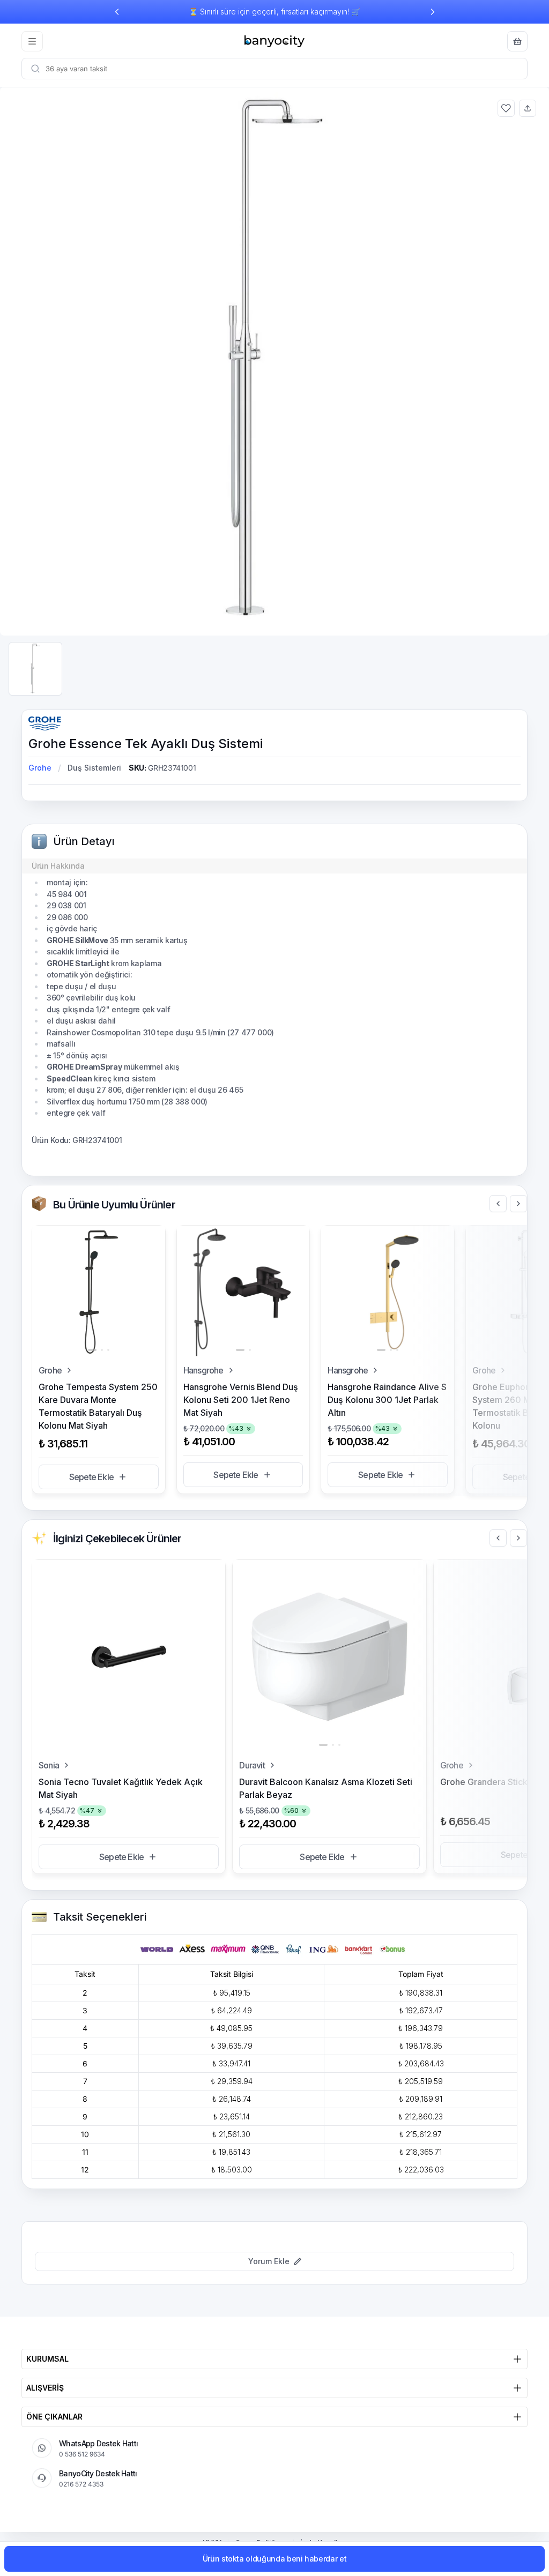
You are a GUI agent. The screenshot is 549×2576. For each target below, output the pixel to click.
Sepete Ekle (91, 1477)
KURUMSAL (47, 2359)
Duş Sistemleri (94, 768)
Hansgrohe (203, 1370)
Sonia (49, 1765)
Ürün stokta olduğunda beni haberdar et (275, 2559)
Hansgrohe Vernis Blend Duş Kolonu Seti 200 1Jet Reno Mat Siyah (241, 1400)
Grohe (40, 768)
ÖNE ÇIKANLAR (54, 2417)
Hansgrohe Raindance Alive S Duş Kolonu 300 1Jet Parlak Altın (387, 1400)
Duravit (252, 1765)
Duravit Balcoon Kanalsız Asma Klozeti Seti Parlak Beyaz (326, 1788)
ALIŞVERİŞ (45, 2388)
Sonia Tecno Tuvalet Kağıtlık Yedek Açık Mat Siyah (121, 1788)
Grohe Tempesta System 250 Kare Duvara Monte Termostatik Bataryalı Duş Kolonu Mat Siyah (98, 1406)
